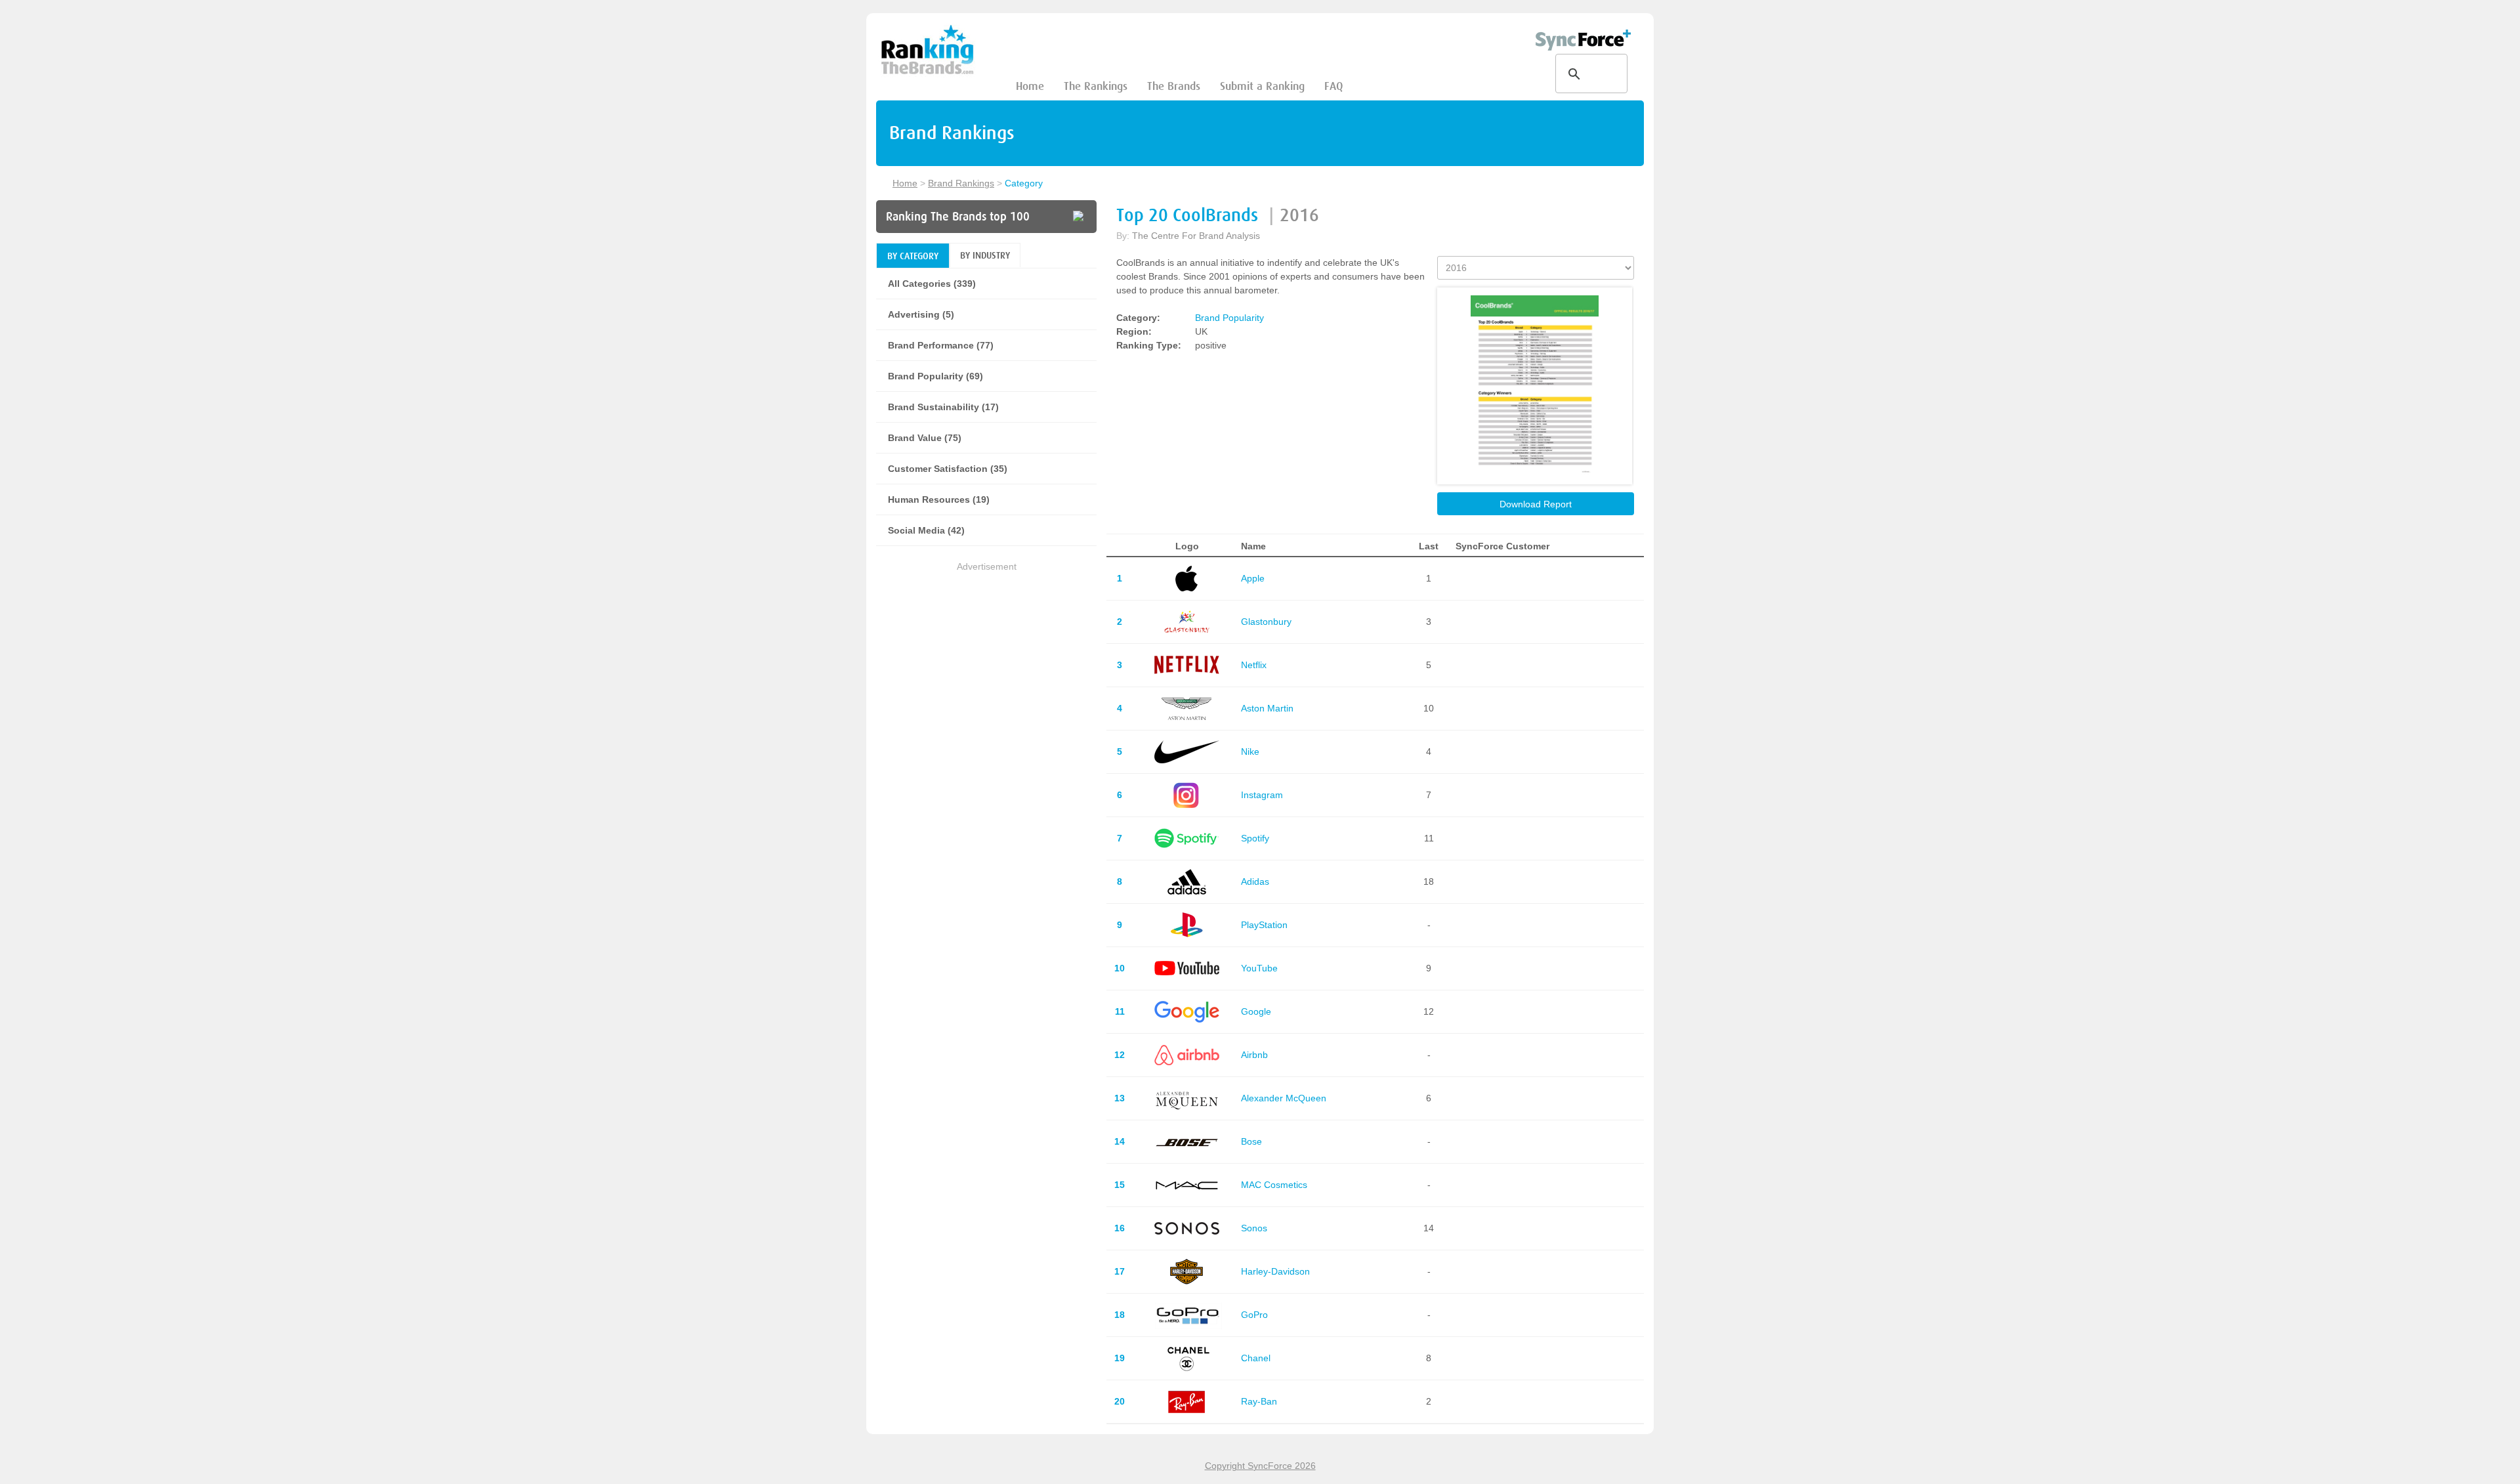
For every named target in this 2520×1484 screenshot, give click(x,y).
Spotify (1255, 838)
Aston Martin (1267, 708)
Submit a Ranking (1262, 86)
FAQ (1333, 86)
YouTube (1259, 968)
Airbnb (1254, 1055)
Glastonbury (1266, 622)
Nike (1250, 752)
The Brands (1174, 86)
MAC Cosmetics (1274, 1185)
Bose (1251, 1141)
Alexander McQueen (1284, 1098)
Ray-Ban (1259, 1401)
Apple (1253, 578)
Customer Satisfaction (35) (948, 469)
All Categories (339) (932, 284)
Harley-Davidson (1275, 1271)
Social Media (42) (926, 530)
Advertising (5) (921, 314)
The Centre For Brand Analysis (1196, 236)
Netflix (1254, 665)
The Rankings (1096, 86)
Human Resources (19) (939, 499)
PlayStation (1264, 925)
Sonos (1254, 1228)
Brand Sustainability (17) (943, 407)
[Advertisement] (986, 666)
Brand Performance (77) (941, 345)
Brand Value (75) (925, 438)
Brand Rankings (961, 183)
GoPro (1254, 1315)
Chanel (1256, 1358)
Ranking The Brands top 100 (958, 217)
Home (1030, 86)
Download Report (1536, 504)
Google (1256, 1011)
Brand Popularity (1229, 318)
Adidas (1255, 881)
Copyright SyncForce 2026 (1260, 1466)
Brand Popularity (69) (935, 376)
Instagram (1262, 795)
